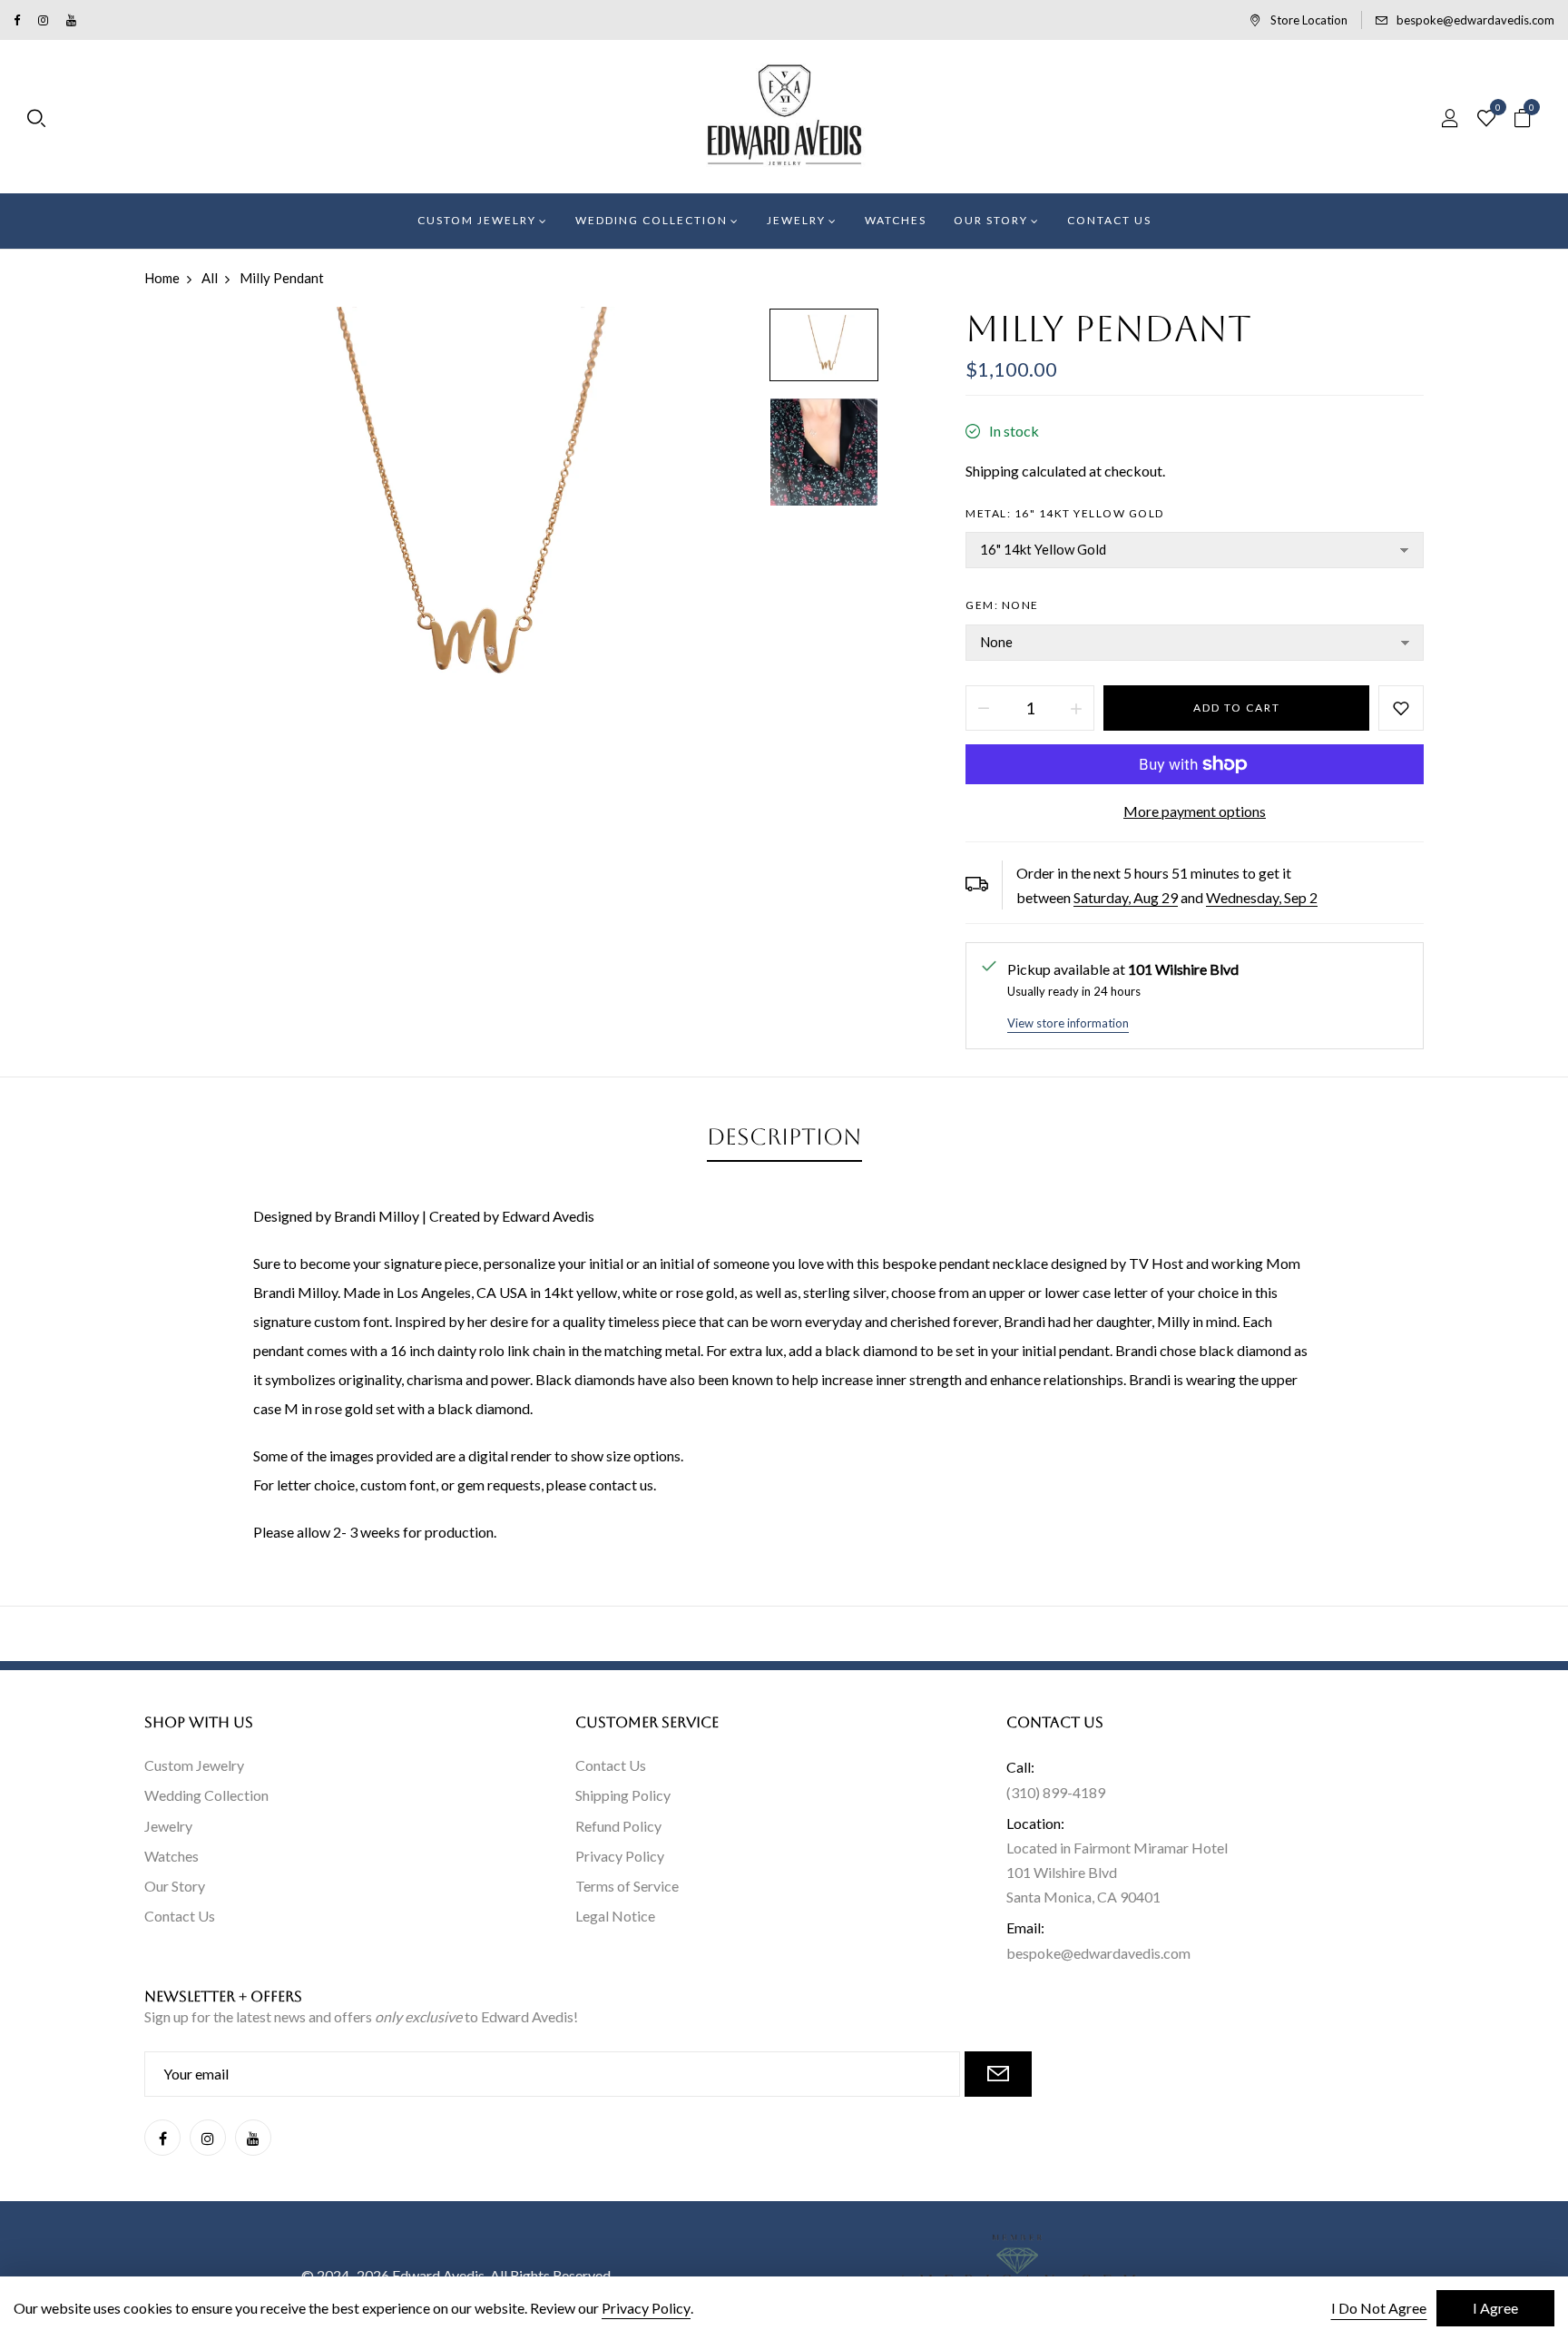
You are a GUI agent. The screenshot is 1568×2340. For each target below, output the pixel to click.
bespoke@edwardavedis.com (1475, 20)
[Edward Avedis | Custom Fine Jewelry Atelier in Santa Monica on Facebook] (17, 20)
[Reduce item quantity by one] (984, 708)
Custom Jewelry (194, 1765)
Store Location (1309, 20)
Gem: (1002, 605)
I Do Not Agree (1379, 2308)
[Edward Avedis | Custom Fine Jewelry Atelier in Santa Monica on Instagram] (43, 20)
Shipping (992, 471)
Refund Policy (618, 1826)
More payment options (1195, 811)
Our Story (175, 1886)
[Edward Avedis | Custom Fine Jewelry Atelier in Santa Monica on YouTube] (71, 20)
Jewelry (168, 1826)
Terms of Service (627, 1886)
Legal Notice (615, 1916)
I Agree (1495, 2308)
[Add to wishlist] (1401, 708)
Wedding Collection (206, 1795)
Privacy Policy (620, 1856)
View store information (1068, 1023)
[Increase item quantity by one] (1076, 708)
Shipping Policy (623, 1795)
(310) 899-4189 (1056, 1792)
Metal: (1065, 513)
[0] (1486, 119)
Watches (171, 1856)
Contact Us (180, 1916)
